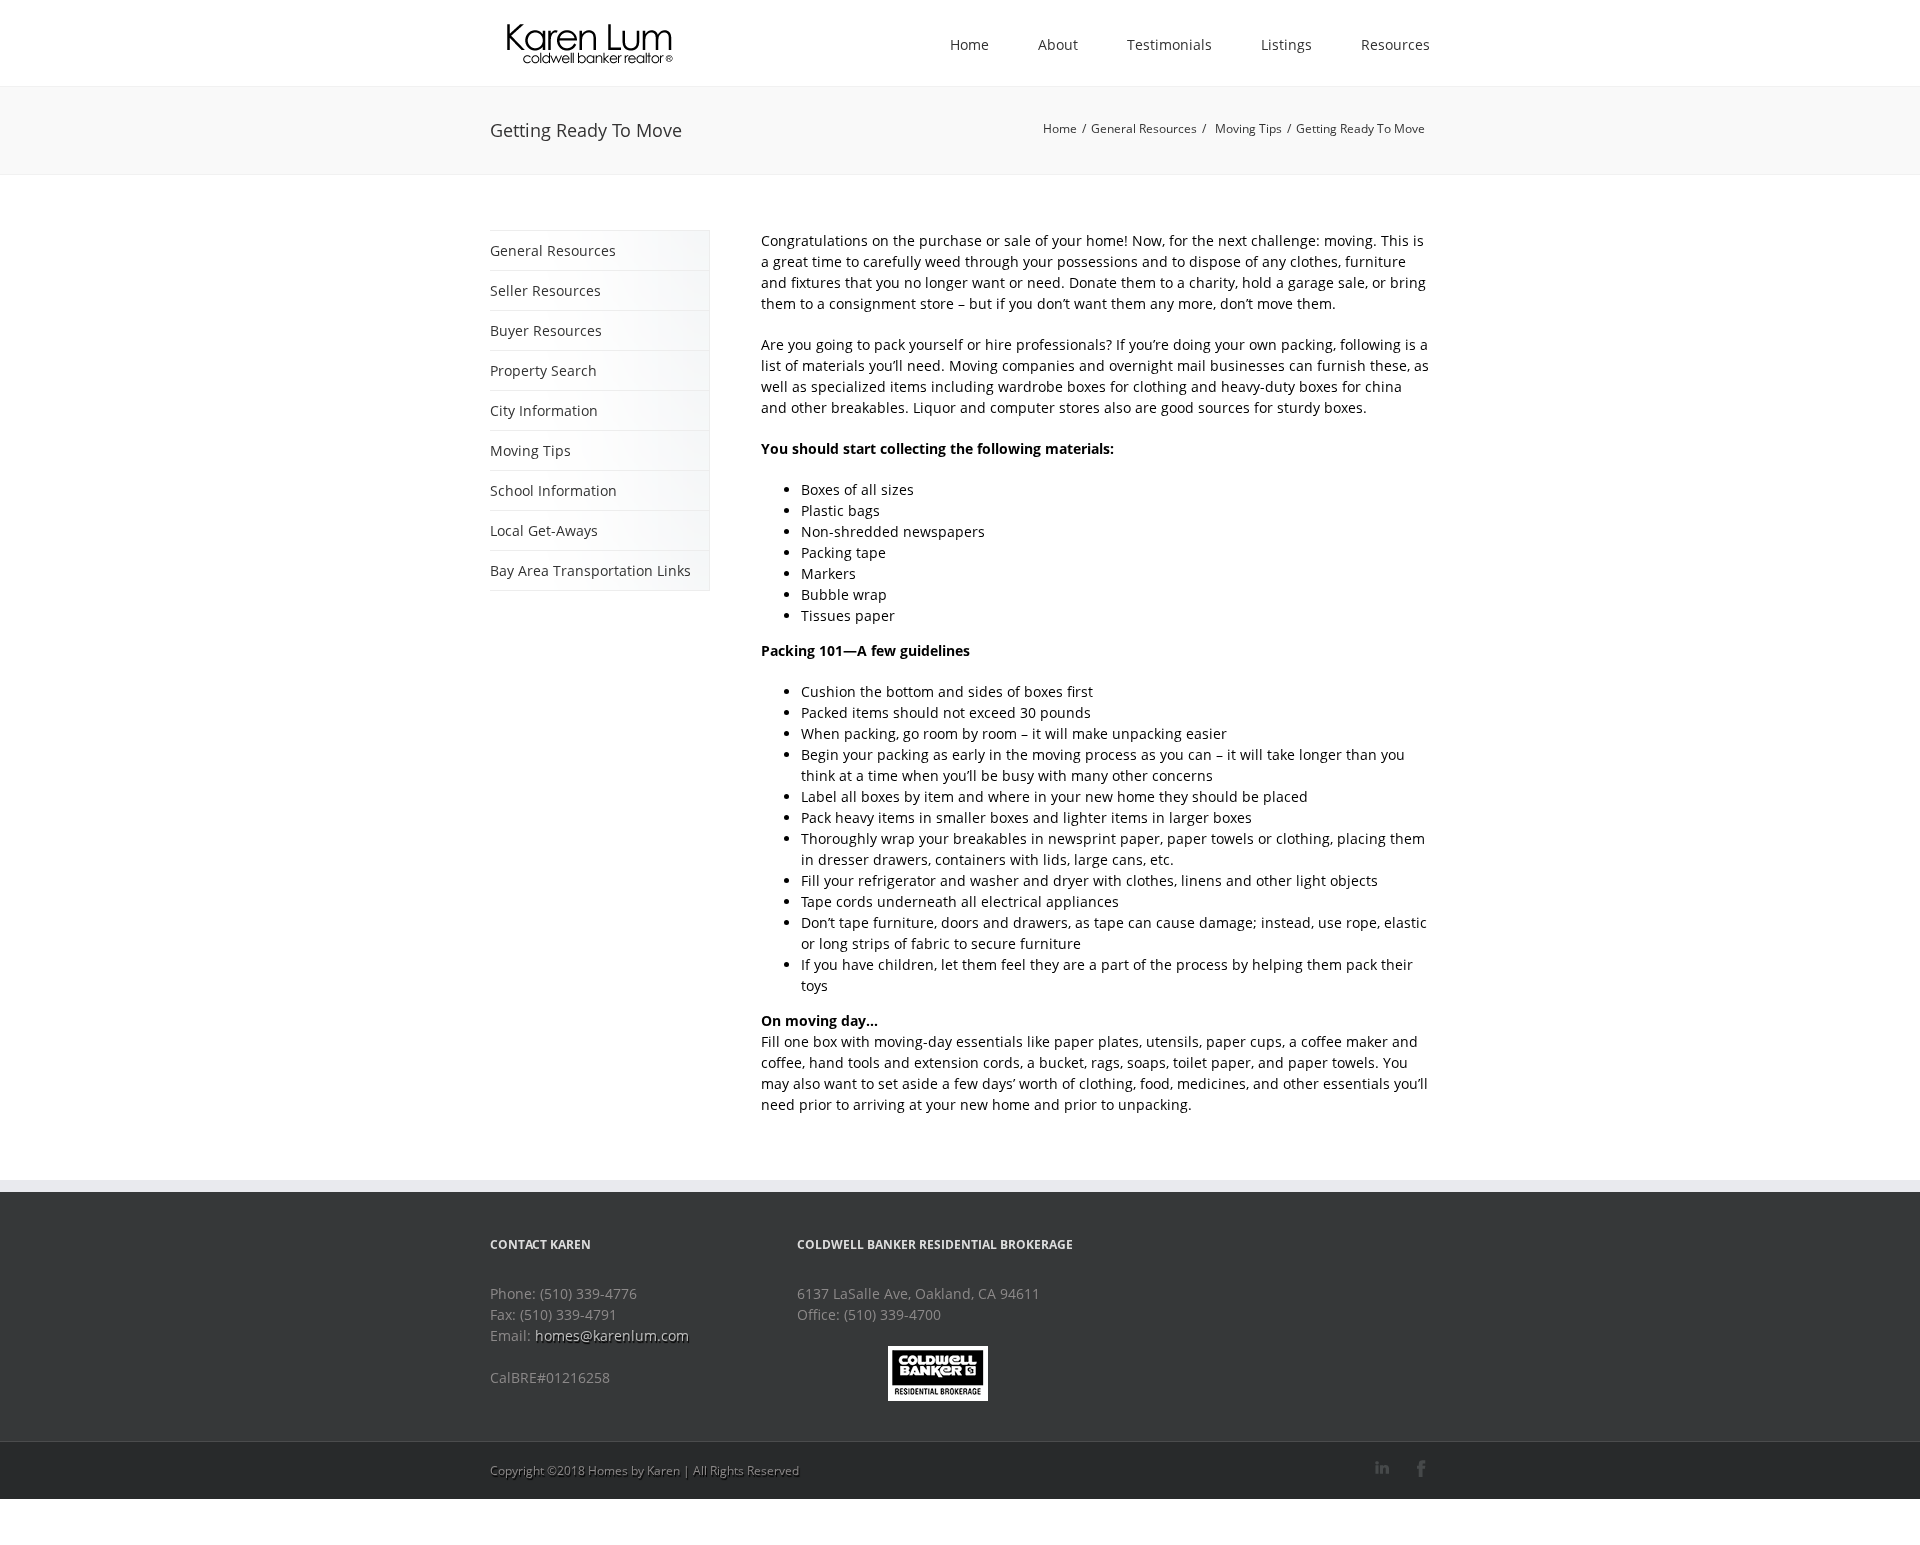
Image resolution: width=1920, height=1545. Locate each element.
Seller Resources (545, 290)
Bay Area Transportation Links (590, 570)
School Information (553, 490)
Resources (1395, 44)
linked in (1382, 1468)
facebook (1421, 1468)
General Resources (1144, 128)
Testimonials (1169, 44)
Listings (1286, 44)
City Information (544, 410)
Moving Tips (1248, 128)
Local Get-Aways (544, 530)
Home (969, 44)
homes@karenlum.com (612, 1335)
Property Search (543, 370)
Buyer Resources (546, 330)
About (1058, 44)
